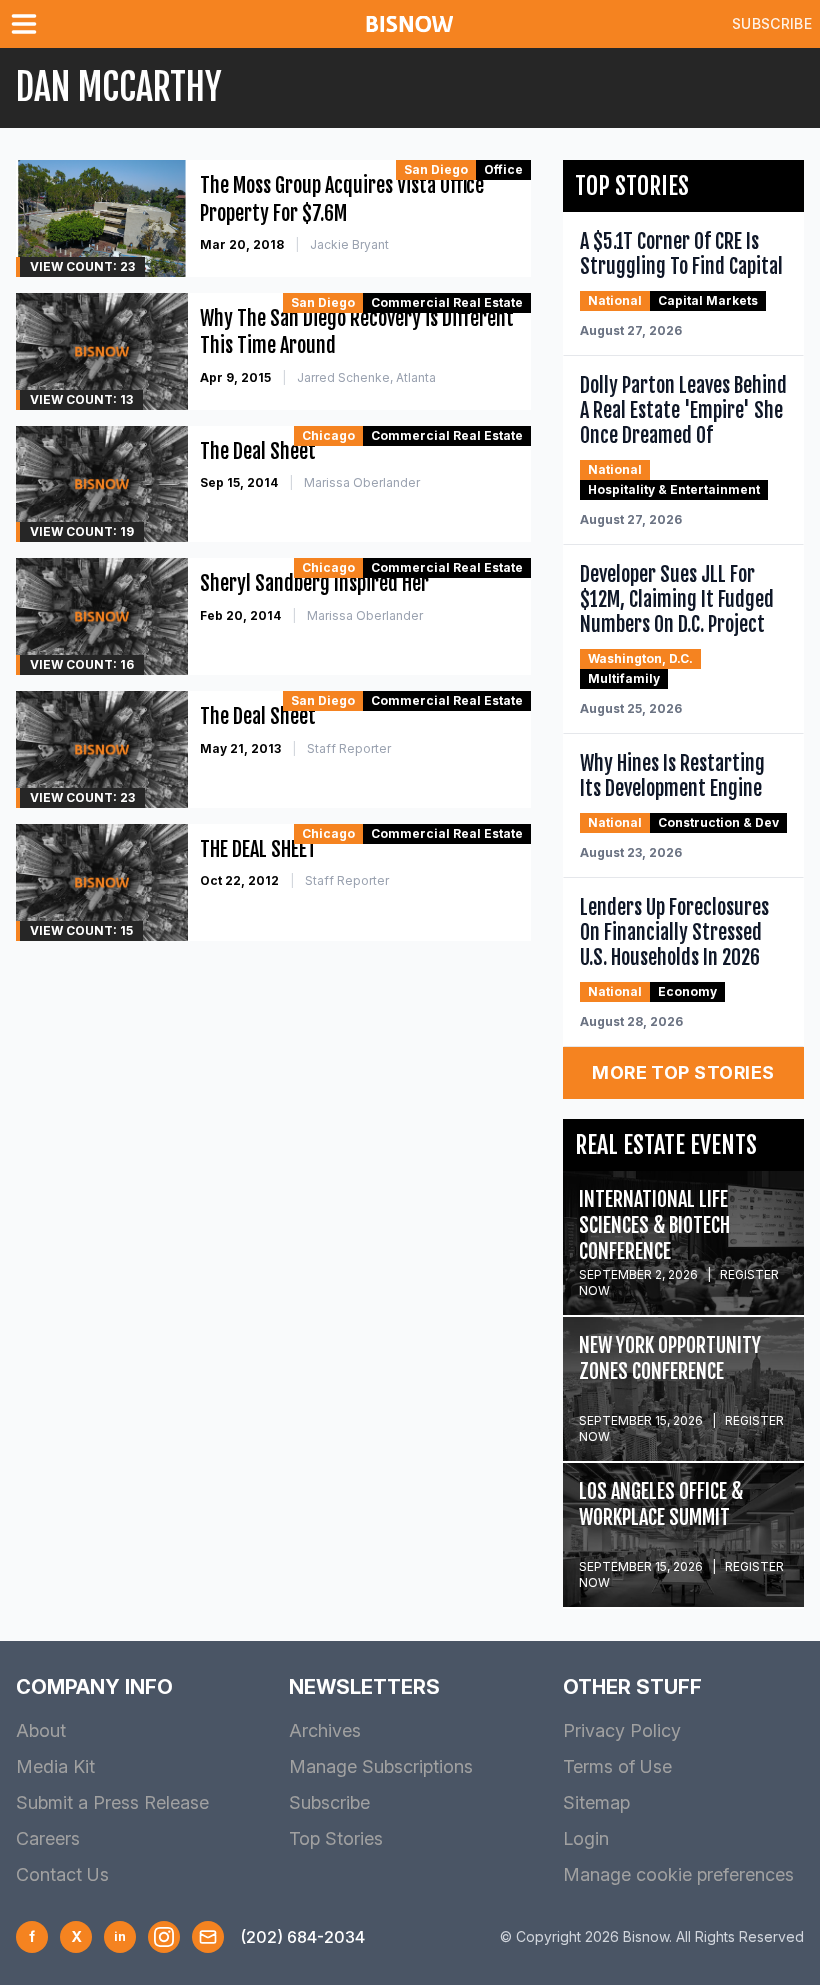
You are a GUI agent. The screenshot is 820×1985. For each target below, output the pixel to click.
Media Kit (55, 1766)
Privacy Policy (622, 1730)
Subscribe (772, 23)
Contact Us (62, 1874)
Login (586, 1838)
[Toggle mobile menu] (28, 24)
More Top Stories (683, 1072)
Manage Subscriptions (381, 1766)
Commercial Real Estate (447, 302)
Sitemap (596, 1802)
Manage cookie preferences (678, 1874)
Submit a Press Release (112, 1802)
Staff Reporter (349, 748)
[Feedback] (208, 1937)
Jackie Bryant (349, 244)
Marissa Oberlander (362, 482)
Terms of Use (617, 1766)
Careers (48, 1838)
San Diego (436, 169)
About (41, 1730)
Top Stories (336, 1838)
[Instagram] (164, 1937)
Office (503, 169)
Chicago (328, 435)
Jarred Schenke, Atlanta (366, 377)
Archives (325, 1730)
